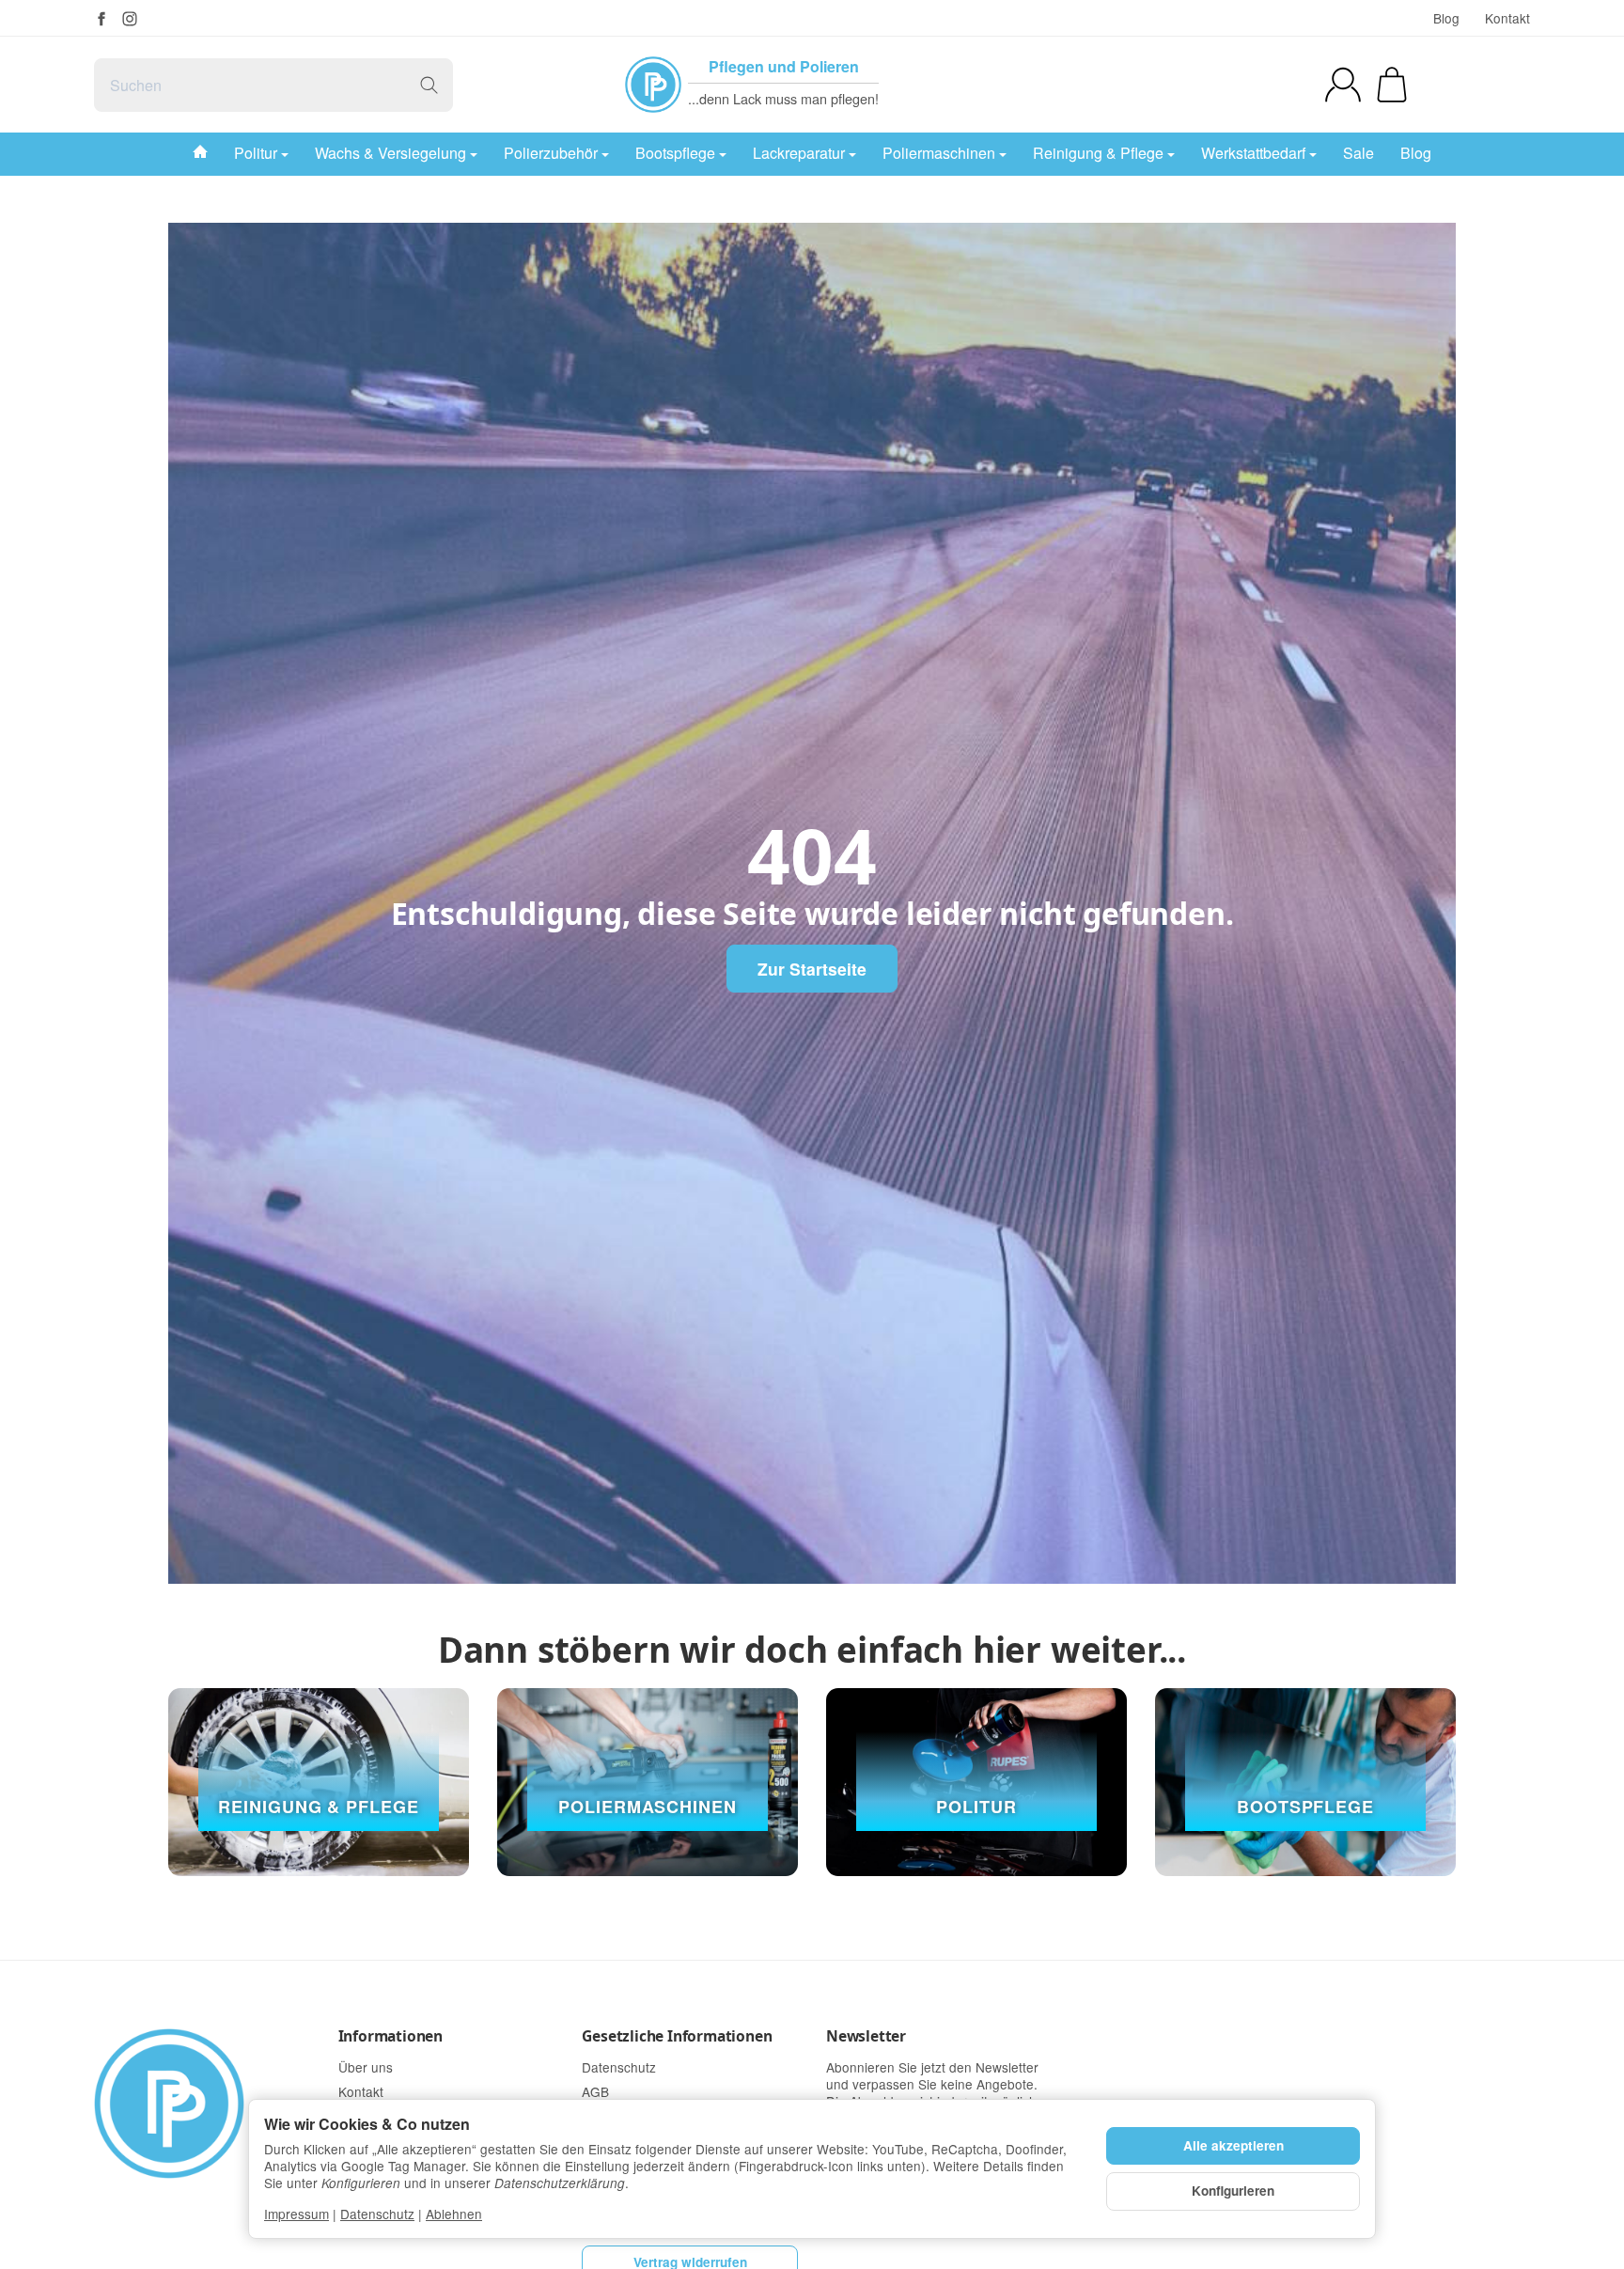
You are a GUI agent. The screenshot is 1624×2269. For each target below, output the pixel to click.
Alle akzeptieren (1234, 2145)
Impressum (297, 2214)
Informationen (390, 2036)
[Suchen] (429, 85)
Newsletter (866, 2036)
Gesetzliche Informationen (677, 2036)
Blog (1446, 18)
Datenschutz (377, 2214)
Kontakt (1507, 18)
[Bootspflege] (1305, 1782)
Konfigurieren (1233, 2191)
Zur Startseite (812, 969)
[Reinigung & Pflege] (319, 1782)
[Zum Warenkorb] (1392, 85)
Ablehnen (454, 2214)
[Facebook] (101, 19)
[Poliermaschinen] (648, 1782)
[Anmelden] (1343, 85)
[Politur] (976, 1782)
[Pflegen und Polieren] (653, 85)
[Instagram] (130, 19)
